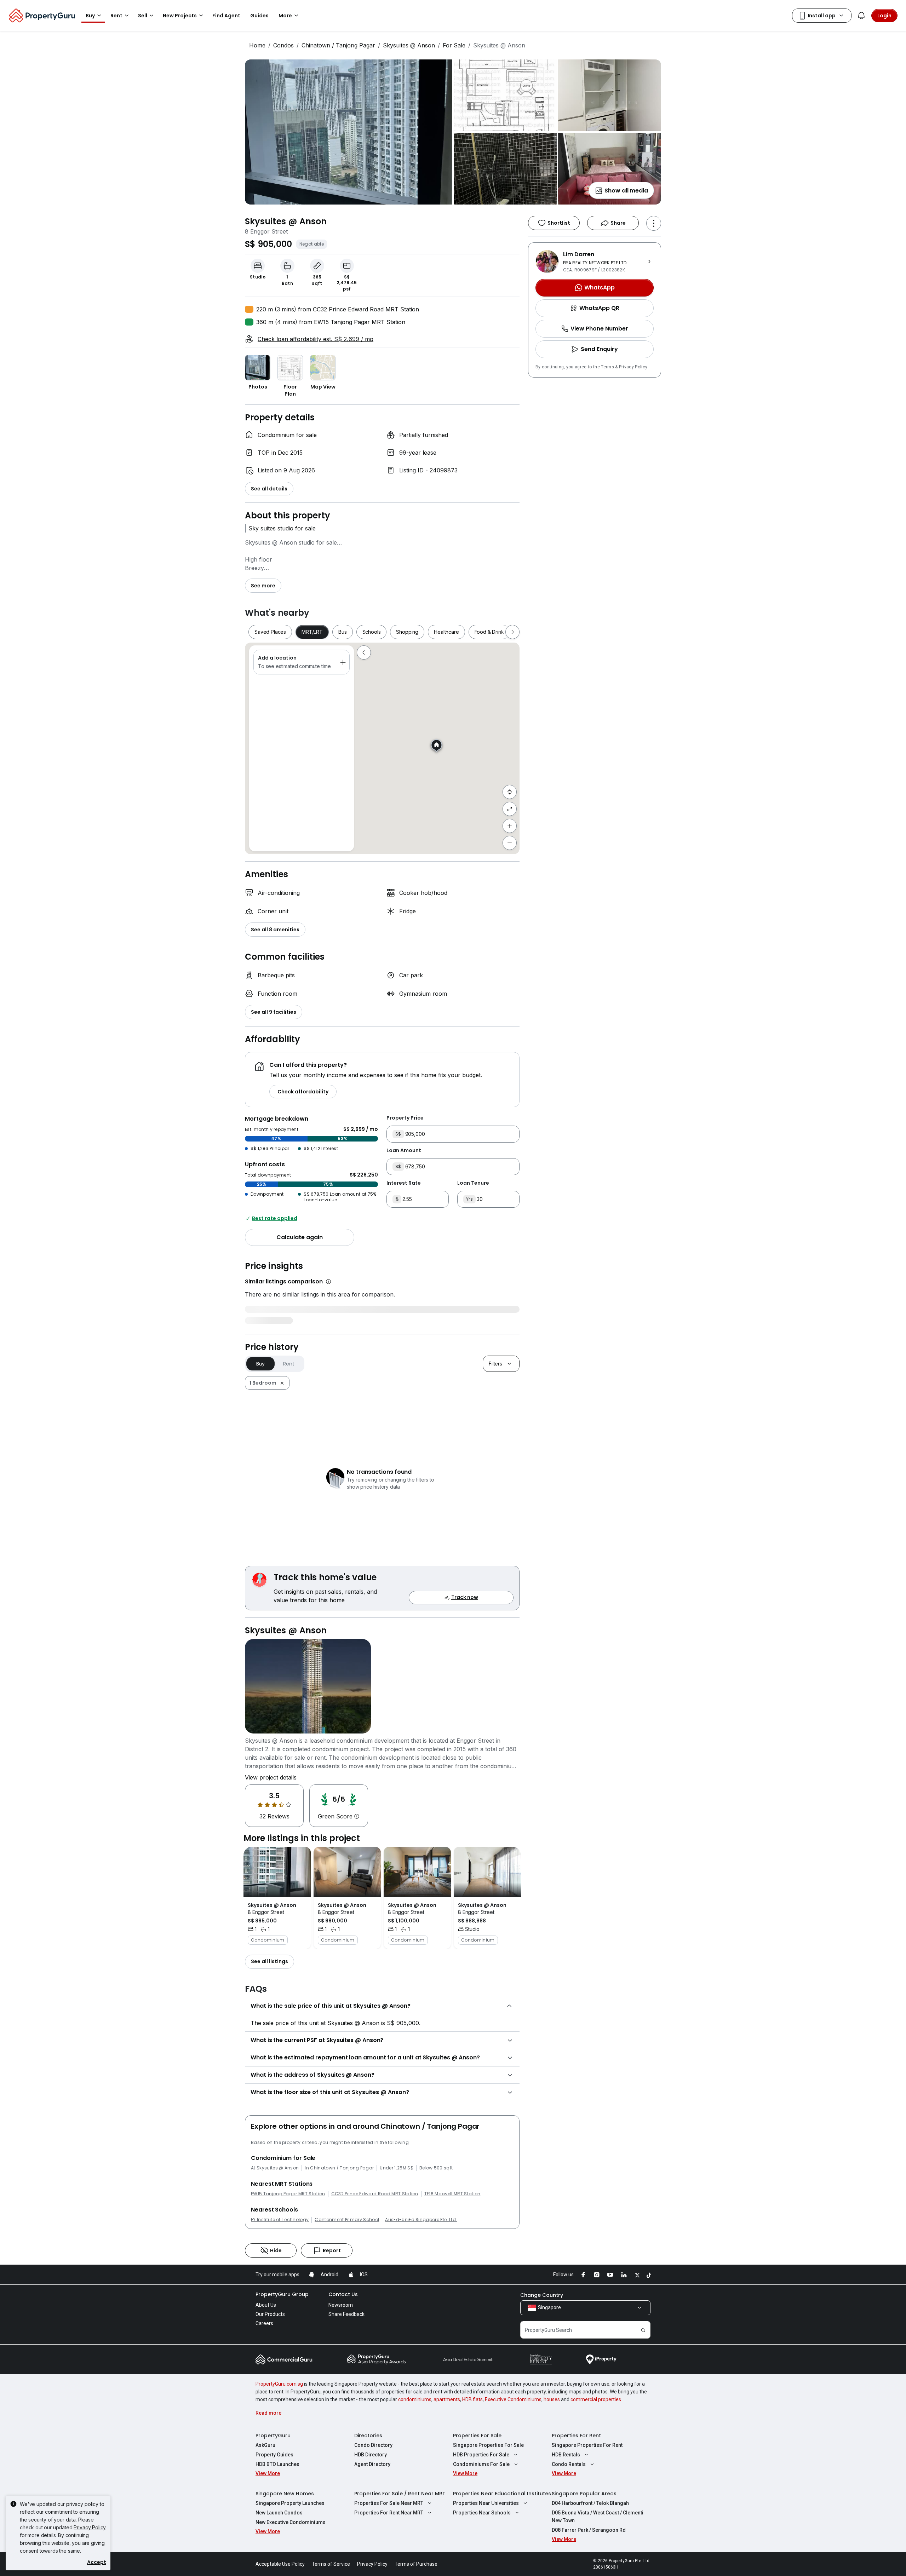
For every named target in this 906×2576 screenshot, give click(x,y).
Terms (607, 367)
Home (257, 45)
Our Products (270, 2314)
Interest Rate (404, 1183)
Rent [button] (116, 16)
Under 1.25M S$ (396, 2168)
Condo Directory (373, 2445)
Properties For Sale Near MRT (389, 2503)
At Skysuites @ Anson (275, 2168)
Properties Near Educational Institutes (502, 2494)
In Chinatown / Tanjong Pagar (339, 2168)
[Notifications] (861, 16)
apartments (447, 2399)
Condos (283, 45)
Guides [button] (259, 16)
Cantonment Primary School (347, 2220)
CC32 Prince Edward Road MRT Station (375, 2194)
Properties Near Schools (482, 2513)
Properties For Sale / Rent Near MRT (400, 2494)
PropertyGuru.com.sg (279, 2384)
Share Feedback (346, 2314)
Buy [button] (90, 16)
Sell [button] (143, 16)
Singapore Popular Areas (584, 2494)
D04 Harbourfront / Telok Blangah (590, 2503)
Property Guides (274, 2455)
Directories (368, 2436)
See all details (269, 489)
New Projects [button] (180, 16)
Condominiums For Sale (481, 2464)
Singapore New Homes (285, 2494)
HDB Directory (371, 2455)
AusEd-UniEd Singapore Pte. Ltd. (421, 2220)
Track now (465, 1597)
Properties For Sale (477, 2436)
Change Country (542, 2295)
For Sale (454, 45)
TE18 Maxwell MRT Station (452, 2194)
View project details (271, 1777)
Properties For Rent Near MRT (389, 2513)
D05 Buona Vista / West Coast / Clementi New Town (598, 2517)
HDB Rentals (566, 2455)
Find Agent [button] (226, 16)
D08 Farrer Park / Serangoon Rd (589, 2530)
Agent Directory (372, 2464)
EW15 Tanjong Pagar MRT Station (288, 2194)
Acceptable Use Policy (280, 2564)
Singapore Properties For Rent (587, 2445)
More (285, 16)
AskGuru (265, 2445)
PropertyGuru (273, 2436)
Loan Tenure (473, 1183)
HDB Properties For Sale (481, 2455)
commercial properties (596, 2399)
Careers (264, 2323)
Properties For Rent (576, 2436)
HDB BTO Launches (277, 2464)
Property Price (405, 1118)
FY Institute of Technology (280, 2220)
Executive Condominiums (513, 2399)
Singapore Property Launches (290, 2503)
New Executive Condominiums (291, 2522)
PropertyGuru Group (282, 2294)
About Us (266, 2305)
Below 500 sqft (436, 2168)
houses (552, 2399)
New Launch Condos (279, 2513)
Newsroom (341, 2305)
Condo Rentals (569, 2464)
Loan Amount (404, 1150)
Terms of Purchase (416, 2564)
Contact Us (343, 2294)
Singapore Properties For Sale (488, 2445)
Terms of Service (331, 2564)
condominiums (415, 2399)
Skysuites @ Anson (409, 45)
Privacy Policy (633, 367)
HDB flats (472, 2399)
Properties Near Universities (486, 2503)
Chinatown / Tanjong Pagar (338, 45)
